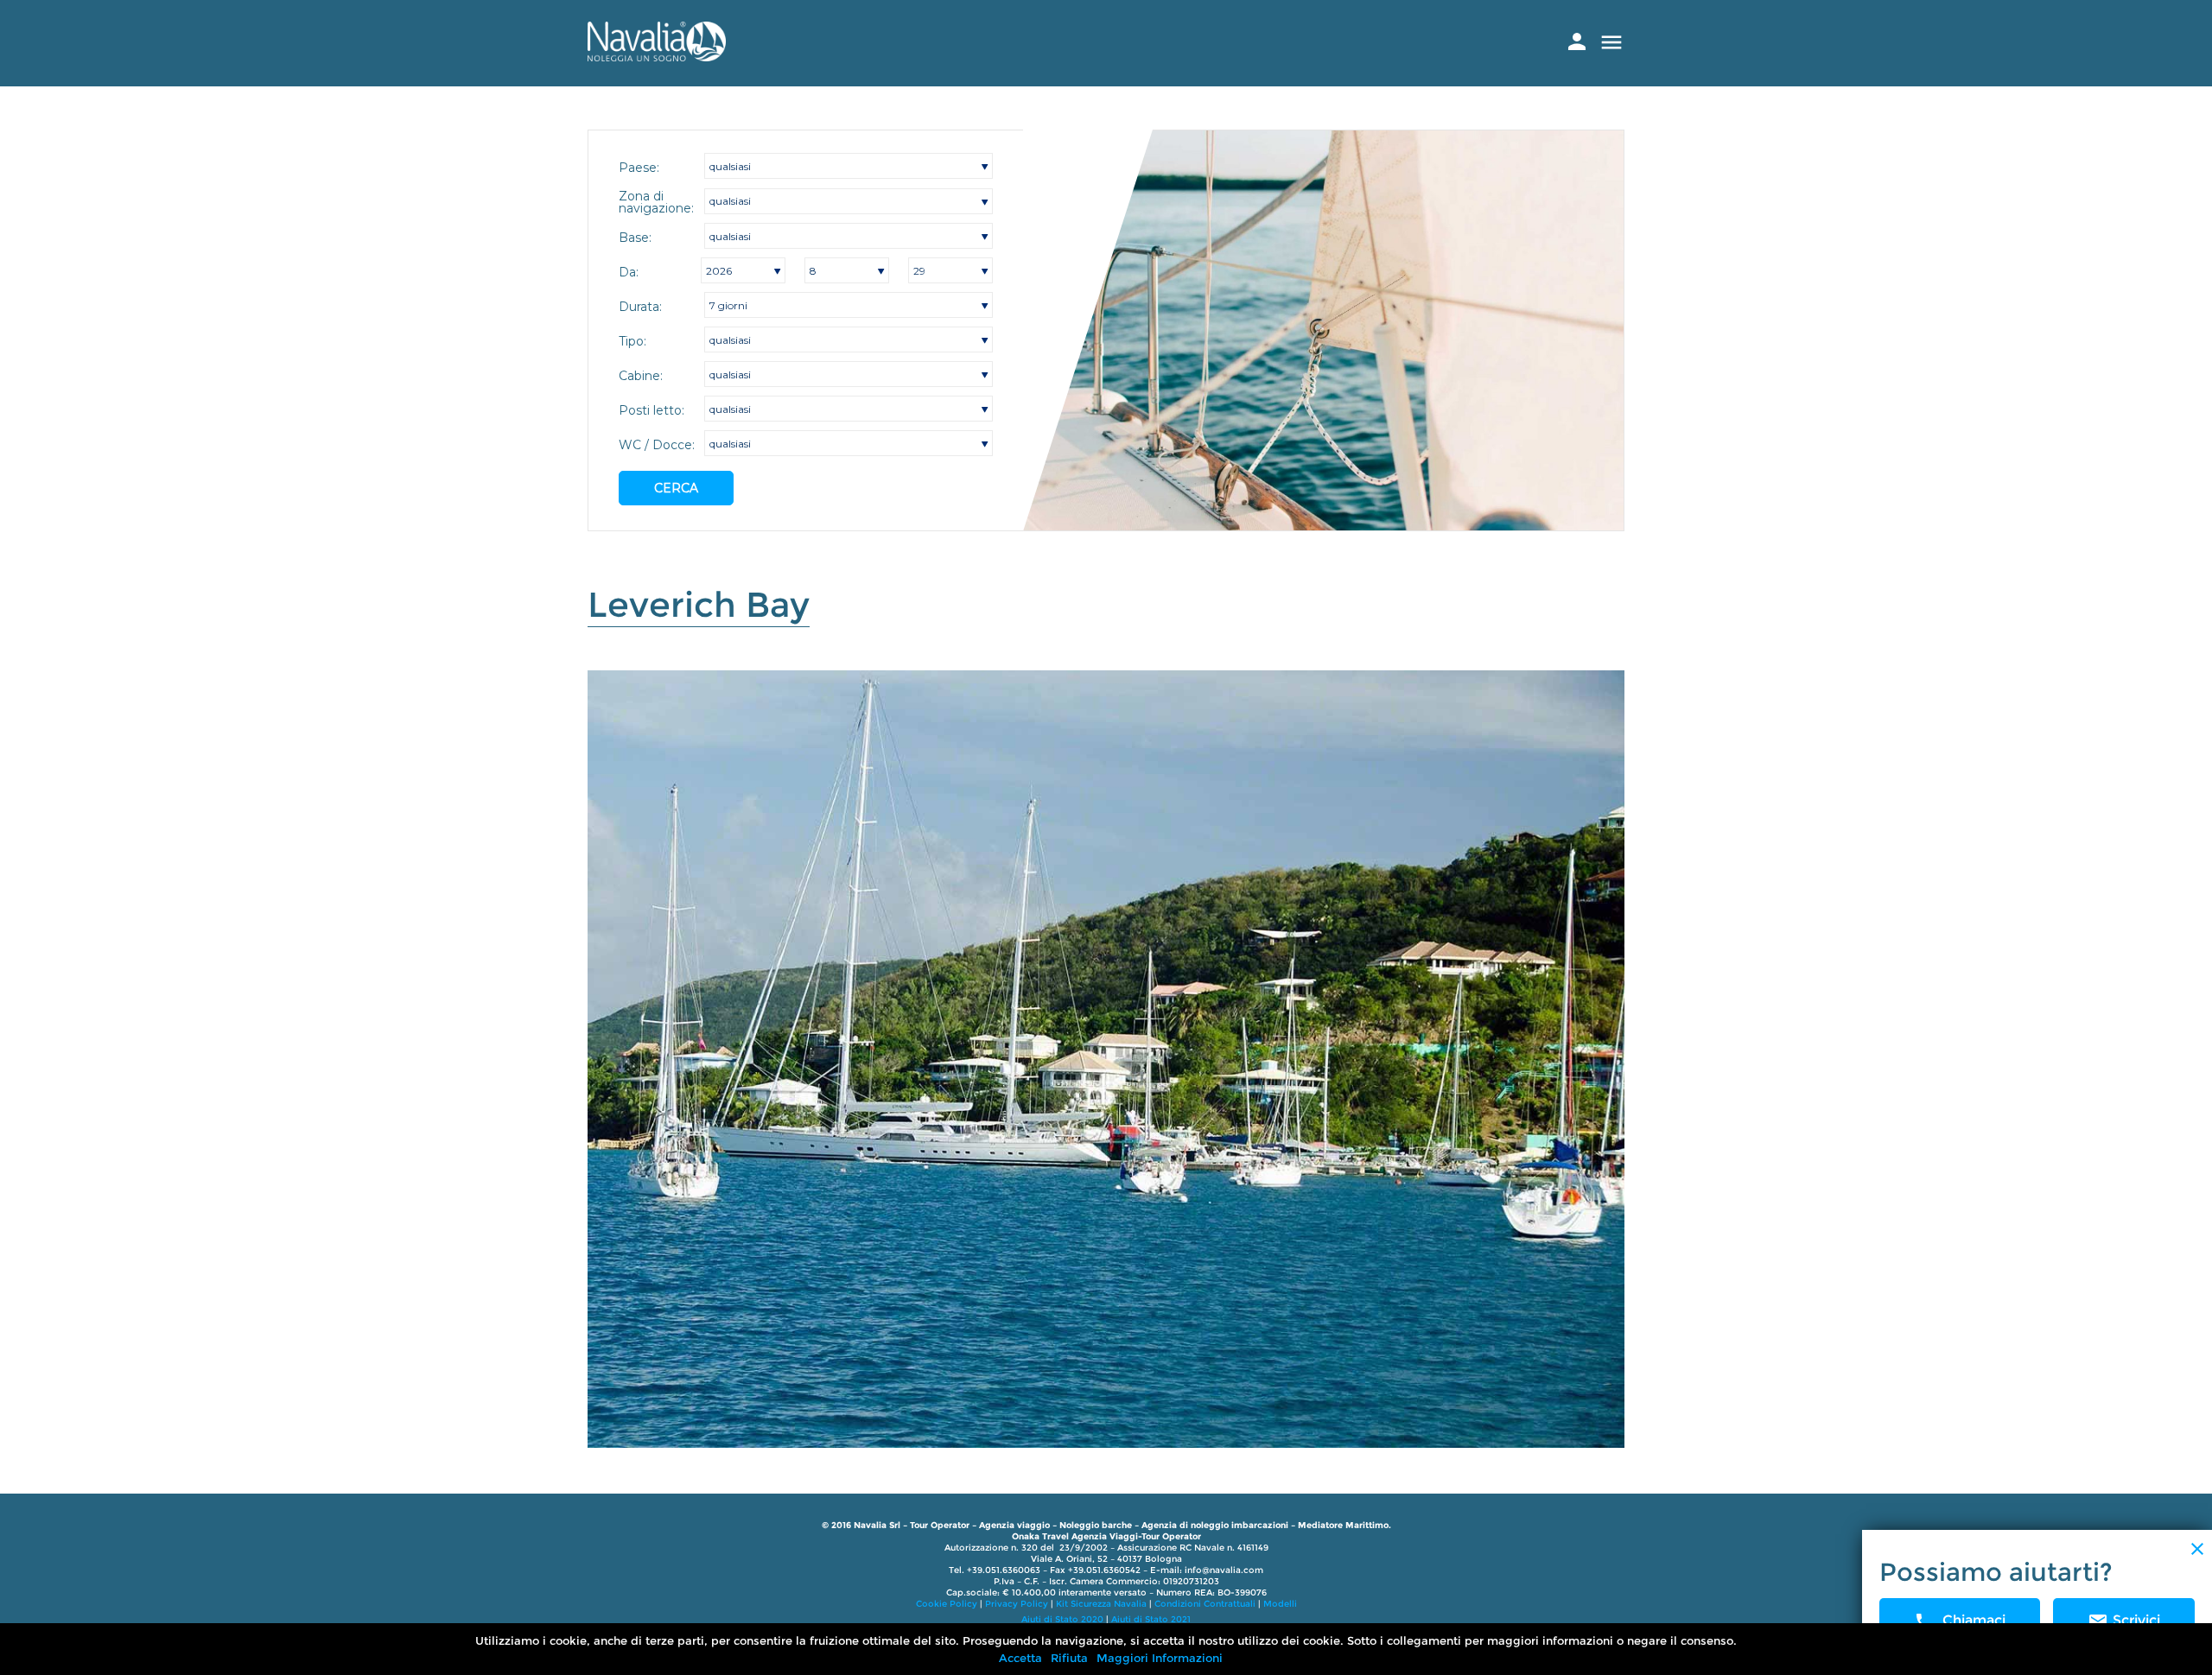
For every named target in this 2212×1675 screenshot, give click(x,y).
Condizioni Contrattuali (1205, 1604)
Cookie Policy (947, 1604)
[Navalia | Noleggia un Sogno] (657, 57)
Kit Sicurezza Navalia (1101, 1604)
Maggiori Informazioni (1160, 1658)
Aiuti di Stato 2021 (1151, 1619)
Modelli (1280, 1604)
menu (1611, 42)
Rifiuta (1069, 1658)
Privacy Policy (1017, 1604)
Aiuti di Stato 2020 (1062, 1619)
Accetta (1020, 1658)
